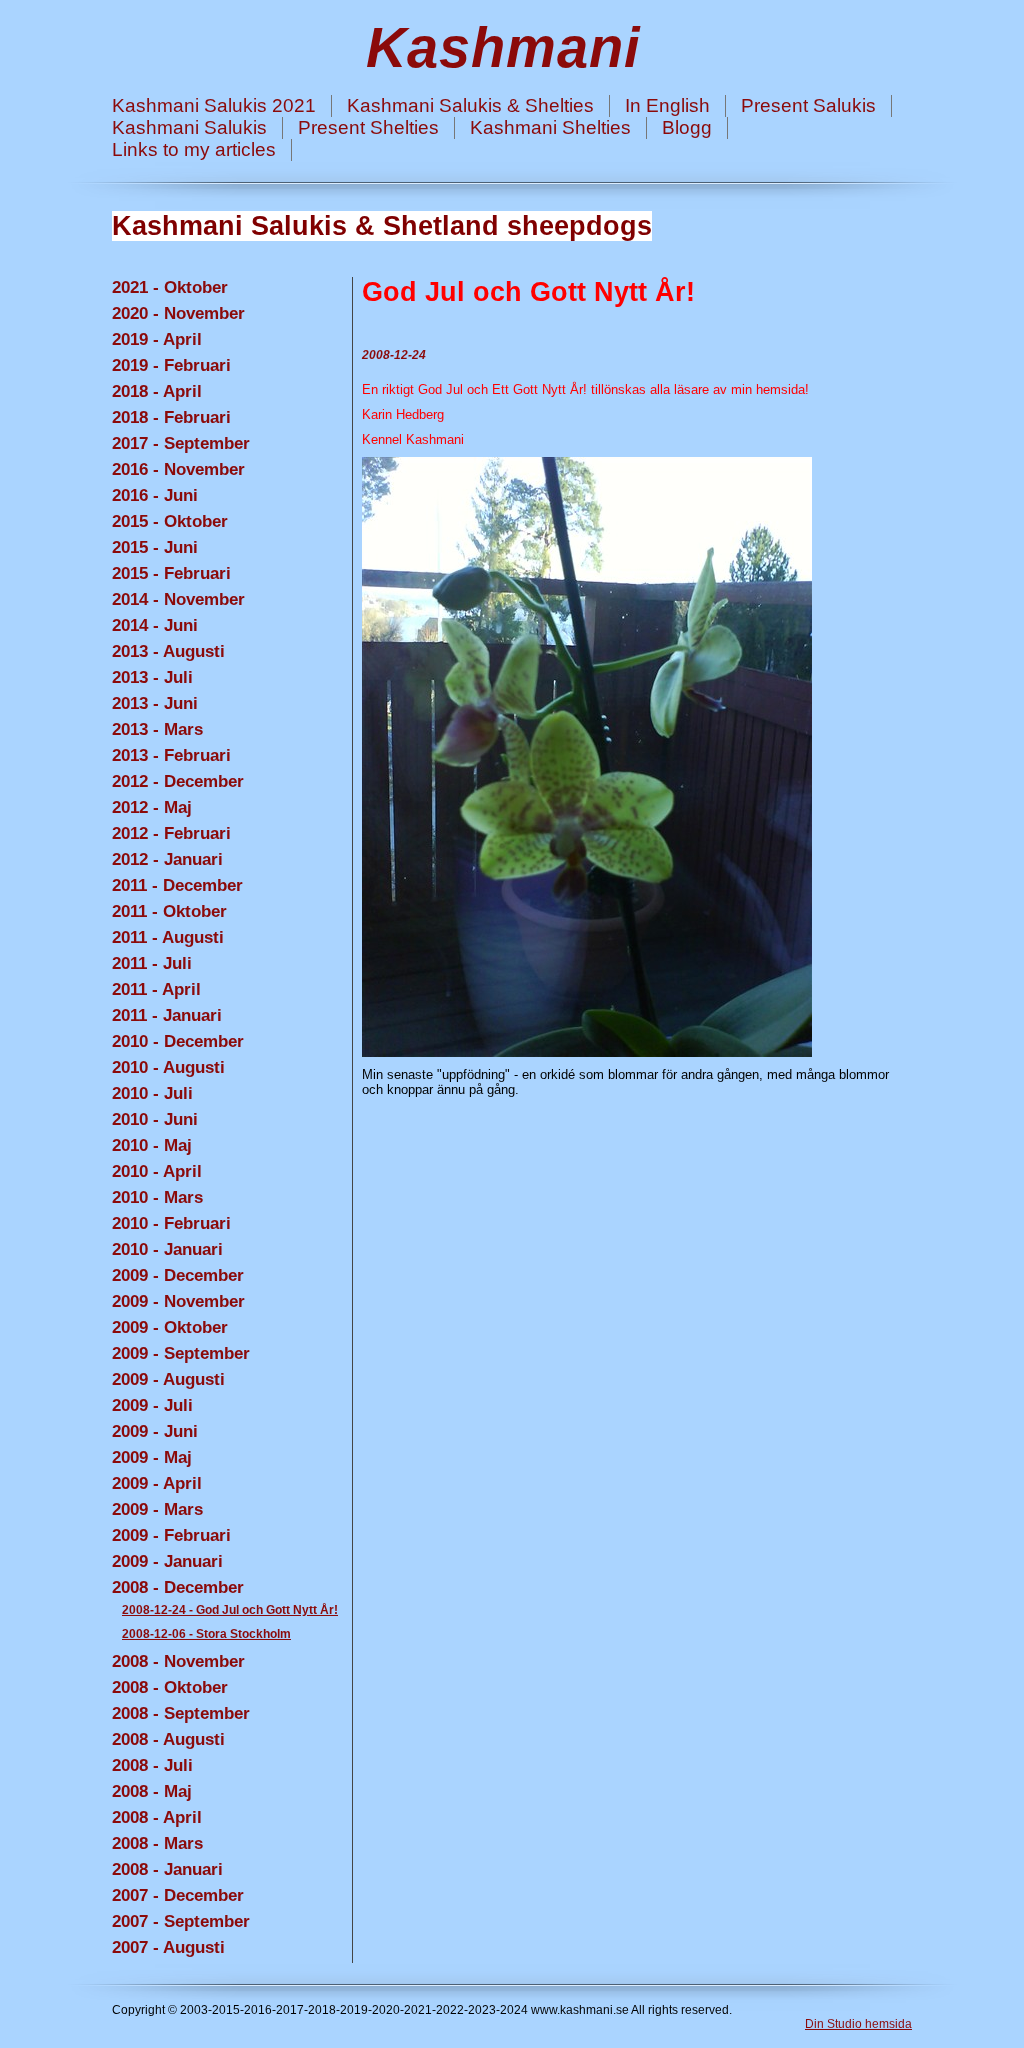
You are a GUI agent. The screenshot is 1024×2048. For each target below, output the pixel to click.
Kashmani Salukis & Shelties (470, 105)
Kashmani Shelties (550, 127)
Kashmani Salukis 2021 (214, 105)
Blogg (687, 127)
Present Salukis (808, 105)
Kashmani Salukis (189, 127)
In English (667, 105)
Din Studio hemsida (858, 2024)
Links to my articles (194, 149)
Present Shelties (368, 127)
